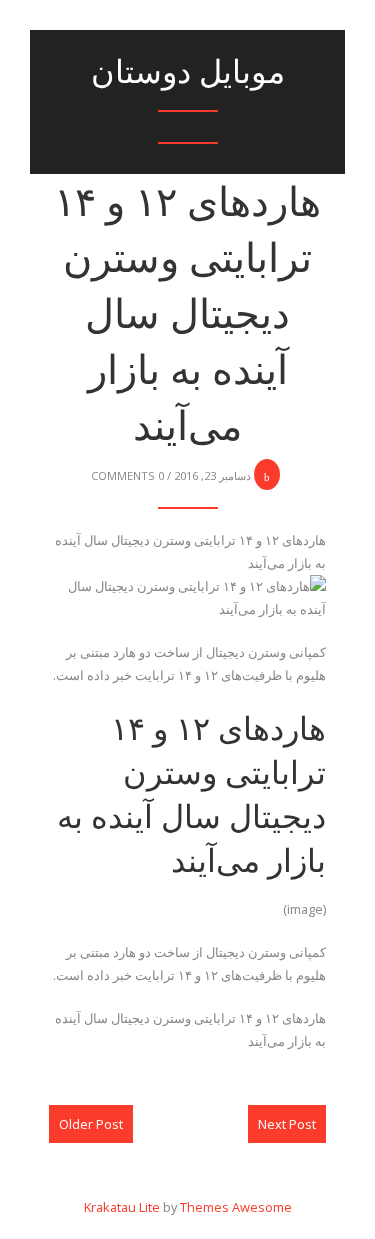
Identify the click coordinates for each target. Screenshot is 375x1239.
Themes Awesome (236, 1207)
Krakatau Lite (122, 1207)
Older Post (91, 1124)
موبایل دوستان (188, 71)
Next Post (287, 1124)
